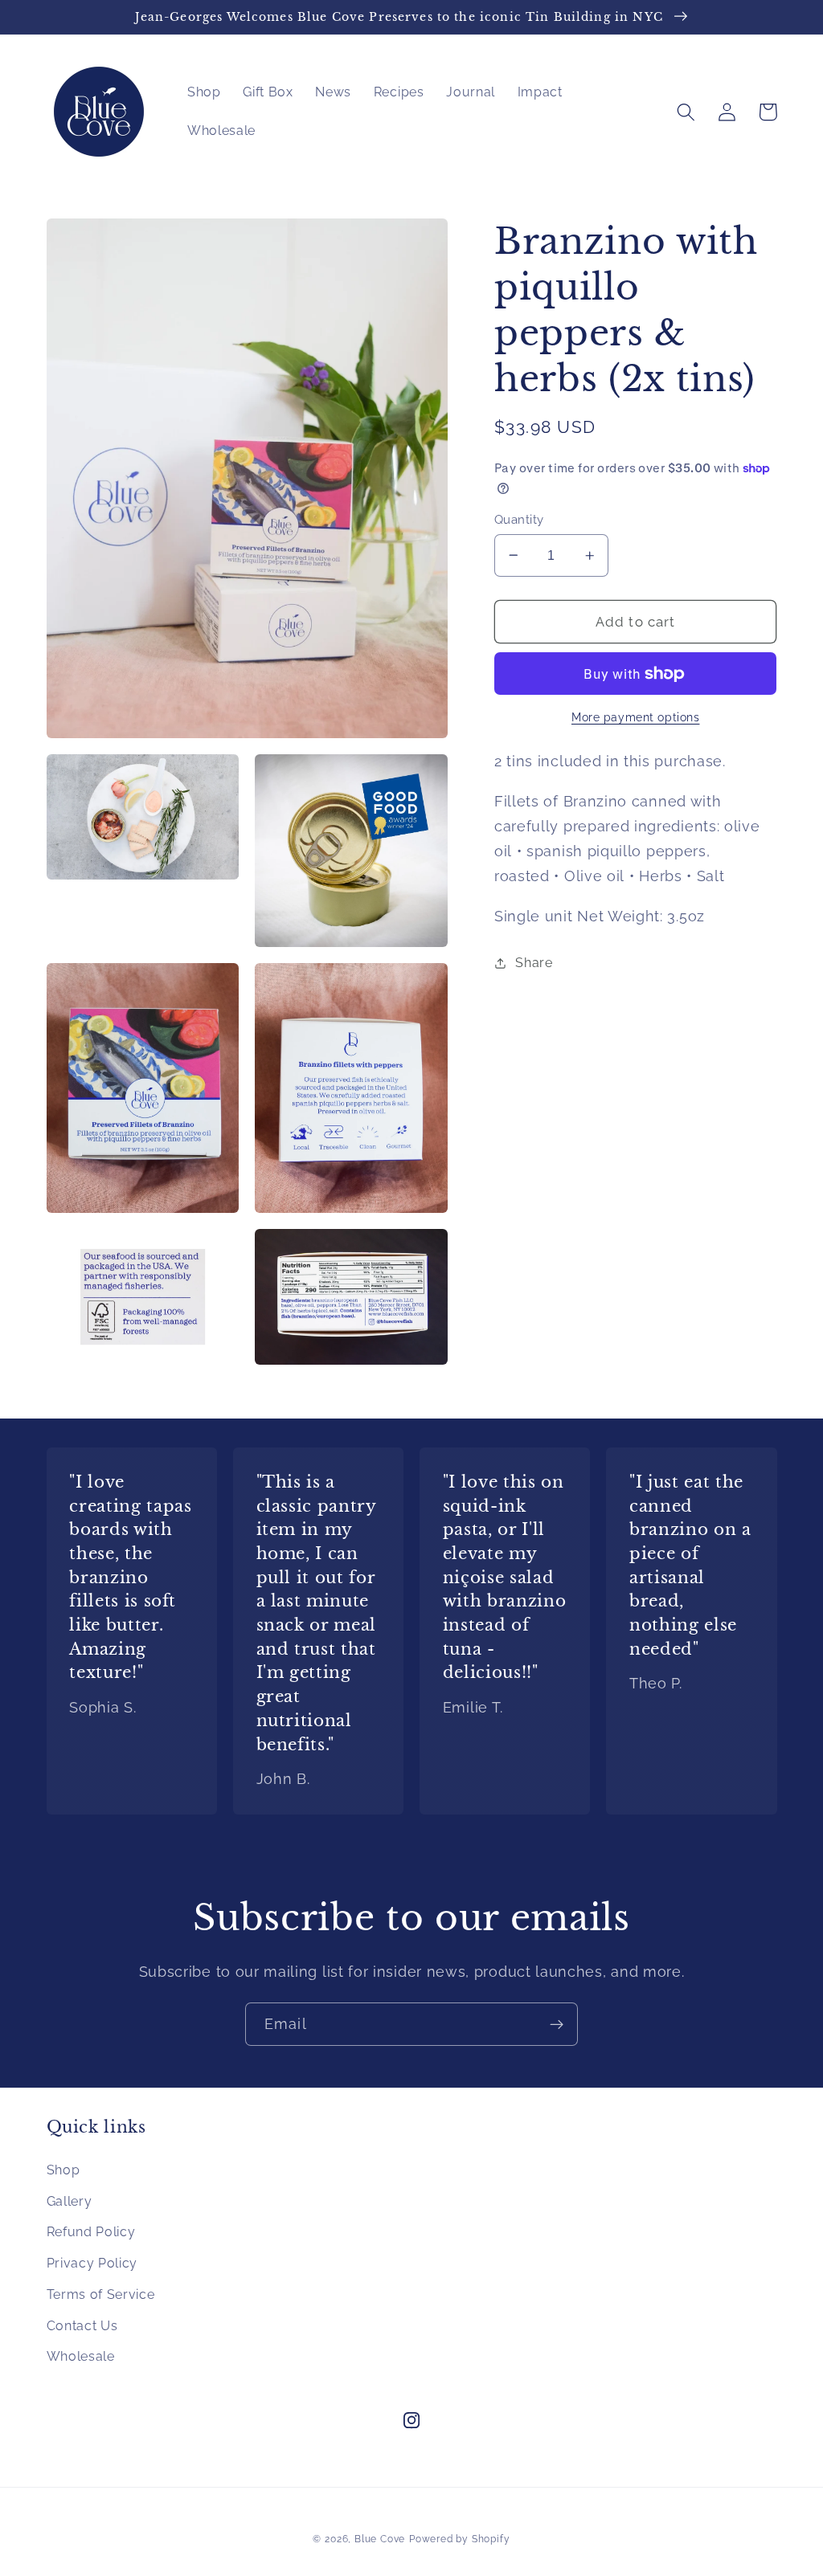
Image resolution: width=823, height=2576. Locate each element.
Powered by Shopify (460, 2539)
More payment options (636, 717)
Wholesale (81, 2356)
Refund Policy (91, 2232)
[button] (687, 112)
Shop (63, 2170)
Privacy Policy (92, 2263)
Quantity (519, 519)
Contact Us (82, 2326)
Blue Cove (380, 2539)
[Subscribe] (557, 2024)
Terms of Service (101, 2294)
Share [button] (534, 963)
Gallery (70, 2201)
